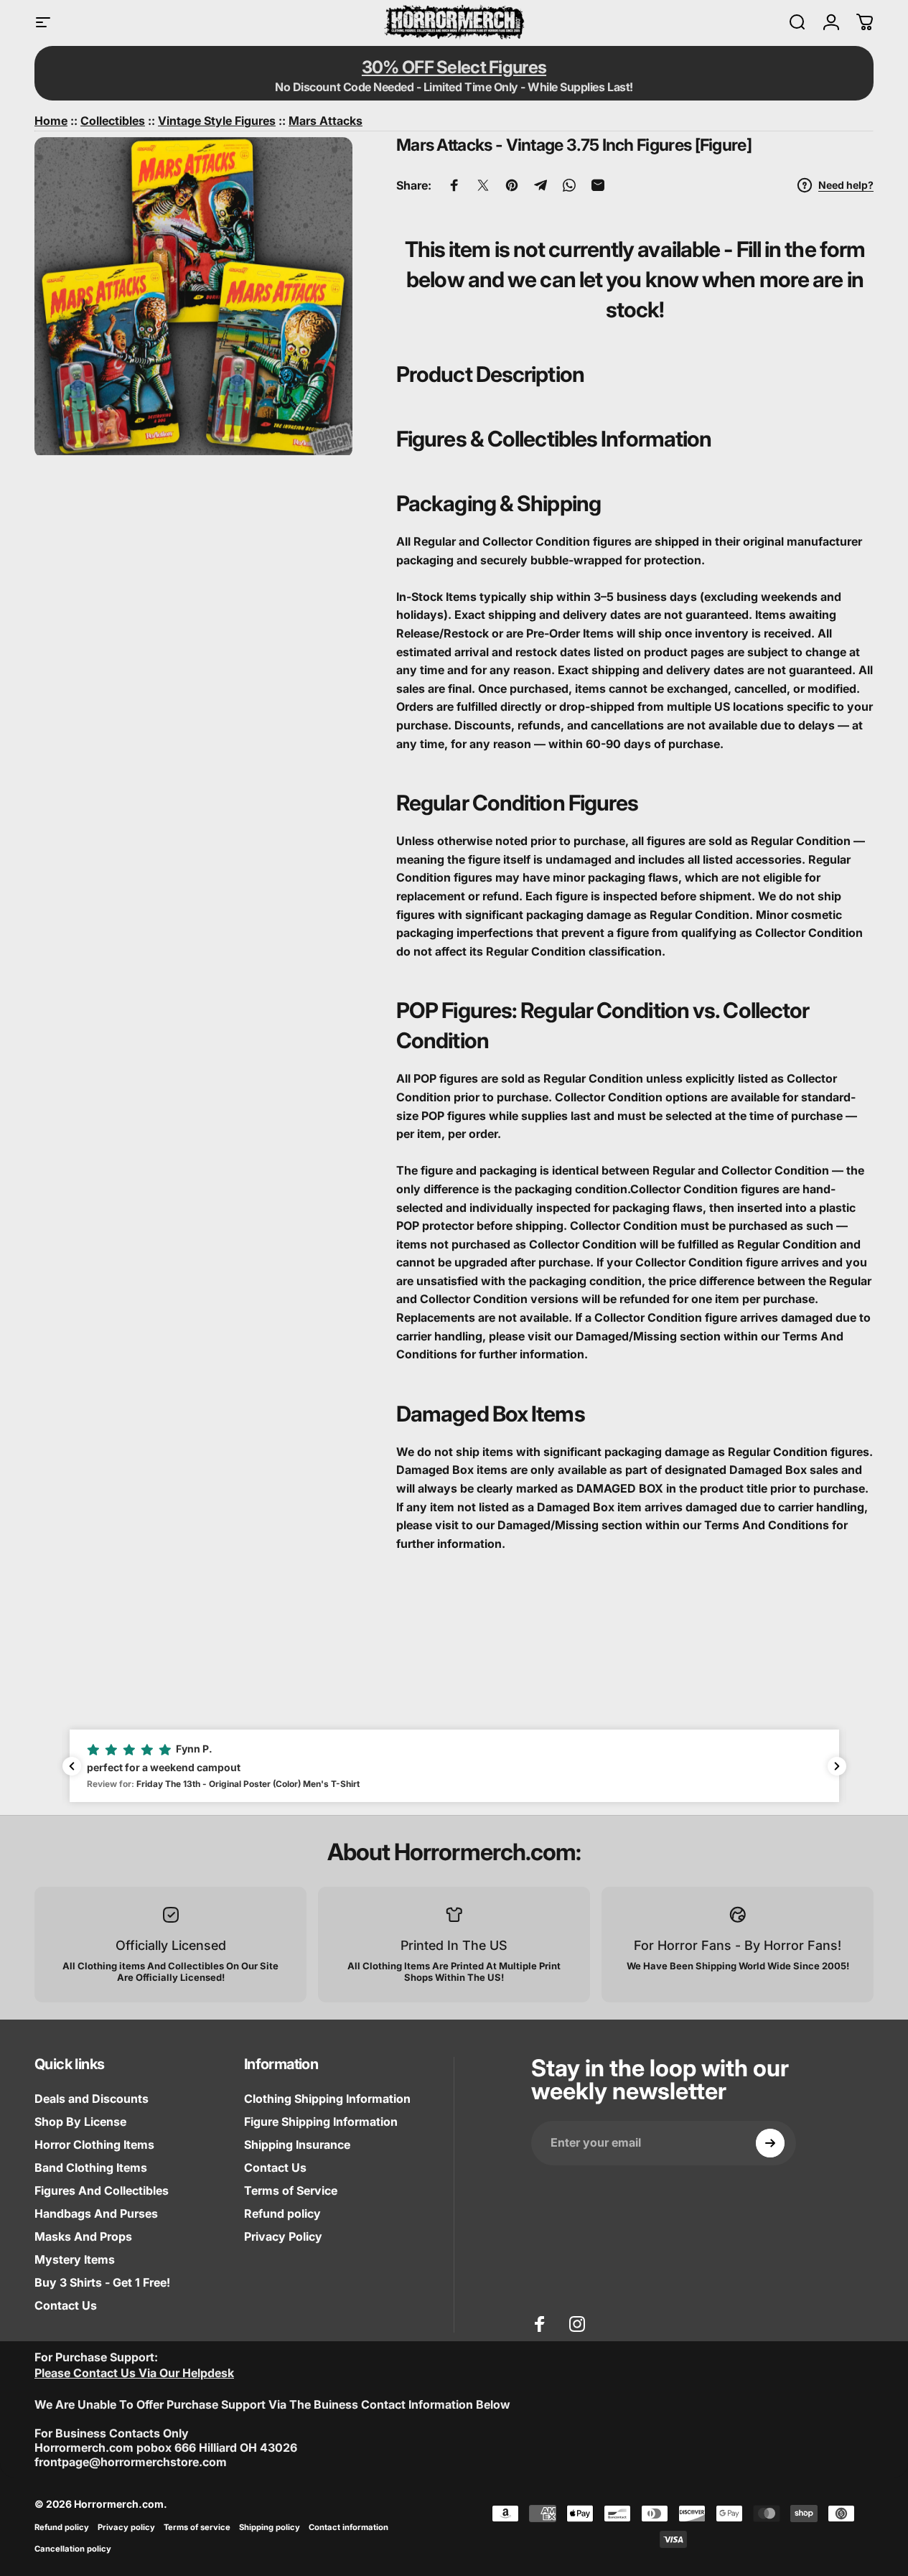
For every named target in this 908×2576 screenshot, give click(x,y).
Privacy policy (126, 2527)
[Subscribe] (770, 2143)
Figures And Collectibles (102, 2190)
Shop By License (80, 2122)
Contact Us (66, 2305)
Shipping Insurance (297, 2145)
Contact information (348, 2527)
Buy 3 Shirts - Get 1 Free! (102, 2282)
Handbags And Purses (96, 2213)
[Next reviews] (837, 1766)
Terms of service (197, 2527)
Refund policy (282, 2213)
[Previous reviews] (72, 1766)
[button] (454, 1765)
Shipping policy (270, 2527)
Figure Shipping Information (321, 2122)
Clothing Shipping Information (327, 2099)
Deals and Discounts (92, 2099)
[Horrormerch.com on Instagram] (577, 2324)
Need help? (846, 185)
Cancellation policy (73, 2549)
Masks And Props (83, 2236)
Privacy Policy (283, 2236)
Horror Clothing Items (94, 2145)
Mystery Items (75, 2259)
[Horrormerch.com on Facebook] (540, 2324)
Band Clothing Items (91, 2167)
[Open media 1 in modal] (193, 296)
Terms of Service (291, 2190)
